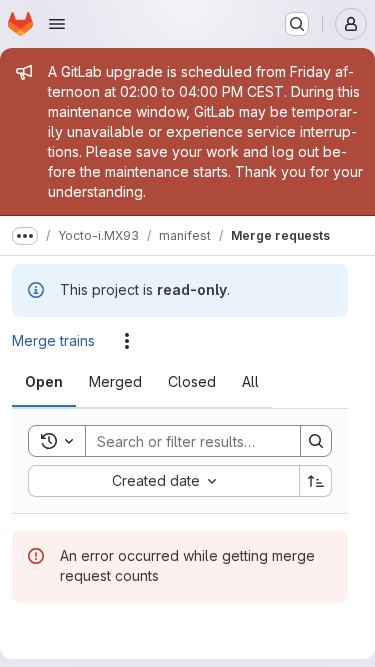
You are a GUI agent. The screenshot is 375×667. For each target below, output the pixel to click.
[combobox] (163, 481)
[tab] (44, 382)
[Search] (316, 441)
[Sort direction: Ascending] (316, 481)
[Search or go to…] (297, 24)
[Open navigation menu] (57, 24)
